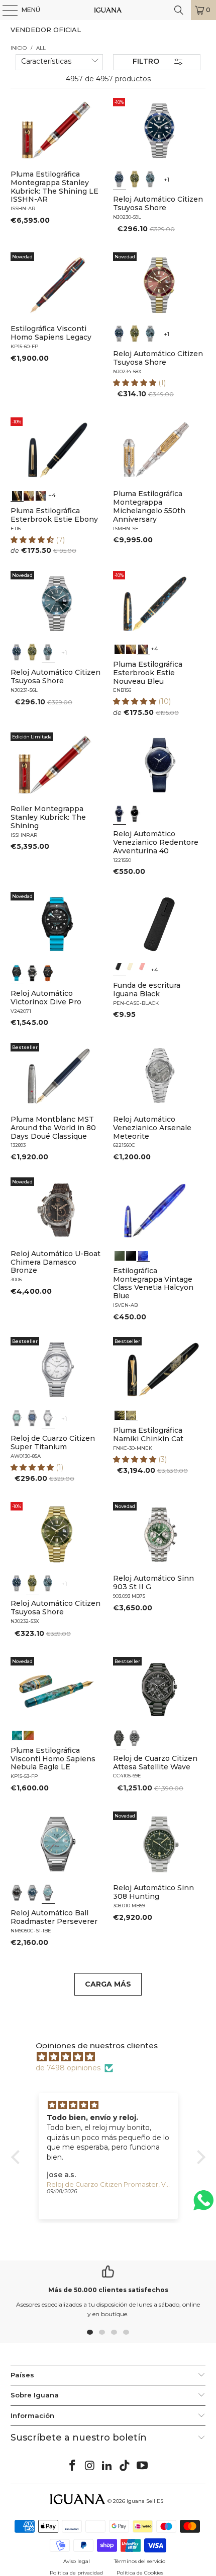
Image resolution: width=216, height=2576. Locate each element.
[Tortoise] (29, 495)
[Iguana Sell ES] (108, 10)
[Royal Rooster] (120, 1414)
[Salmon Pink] (143, 969)
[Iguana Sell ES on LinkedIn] (107, 2466)
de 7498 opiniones (68, 2068)
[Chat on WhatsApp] (203, 2205)
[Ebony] (17, 495)
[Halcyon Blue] (143, 1255)
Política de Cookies (140, 2573)
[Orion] (29, 1734)
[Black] (120, 969)
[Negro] (135, 814)
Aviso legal (77, 2561)
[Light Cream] (131, 969)
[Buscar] (179, 10)
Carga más (108, 1984)
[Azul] (120, 179)
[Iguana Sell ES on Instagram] (90, 2466)
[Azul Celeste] (48, 1893)
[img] (113, 2057)
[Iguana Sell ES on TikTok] (125, 2466)
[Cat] (131, 1414)
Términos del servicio (140, 2561)
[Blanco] (48, 1418)
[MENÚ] (5, 10)
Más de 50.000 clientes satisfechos (108, 2290)
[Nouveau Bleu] (40, 495)
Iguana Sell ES (145, 2501)
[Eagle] (17, 1734)
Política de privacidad (76, 2573)
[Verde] (135, 179)
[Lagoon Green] (120, 1255)
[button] (136, 383)
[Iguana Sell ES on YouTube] (143, 2466)
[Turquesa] (17, 1418)
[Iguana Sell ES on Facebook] (73, 2466)
